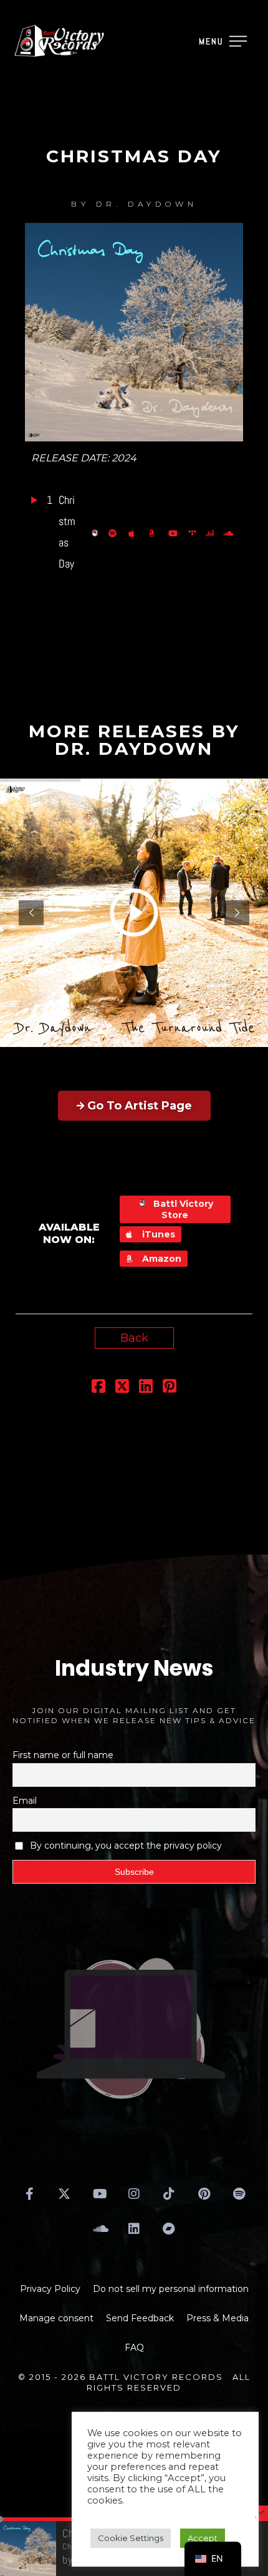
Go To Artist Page (140, 1106)
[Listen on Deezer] (211, 533)
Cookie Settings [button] (131, 2538)
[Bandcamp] (169, 2229)
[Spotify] (239, 2194)
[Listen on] (115, 533)
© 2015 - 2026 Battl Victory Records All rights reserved (134, 2382)
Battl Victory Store (182, 1209)
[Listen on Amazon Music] (155, 533)
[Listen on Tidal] (194, 533)
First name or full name (63, 1755)
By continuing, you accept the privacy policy (126, 1846)
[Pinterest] (204, 2194)
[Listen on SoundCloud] (230, 533)
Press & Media (218, 2318)
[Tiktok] (169, 2194)
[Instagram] (134, 2194)
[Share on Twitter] (122, 1388)
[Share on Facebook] (98, 1388)
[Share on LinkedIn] (146, 1388)
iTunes (157, 1234)
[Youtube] (99, 2194)
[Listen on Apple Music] (135, 533)
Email (25, 1801)
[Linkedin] (134, 2229)
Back (134, 1338)
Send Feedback (140, 2318)
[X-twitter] (64, 2194)
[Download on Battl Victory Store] (97, 533)
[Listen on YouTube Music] (175, 533)
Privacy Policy (50, 2289)
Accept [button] (203, 2538)
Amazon (160, 1259)
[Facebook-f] (29, 2194)
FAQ (134, 2347)
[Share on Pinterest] (170, 1388)
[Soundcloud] (99, 2229)
